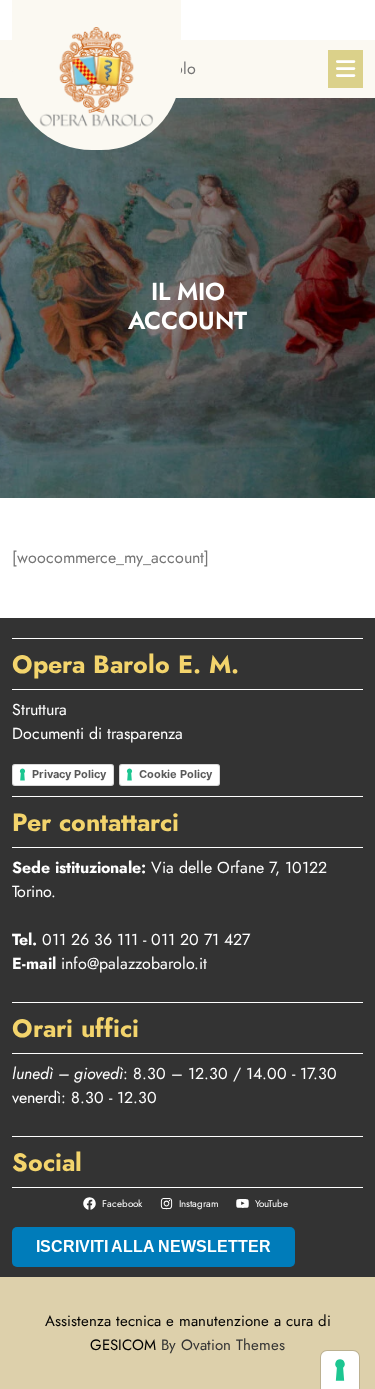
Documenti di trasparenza (97, 733)
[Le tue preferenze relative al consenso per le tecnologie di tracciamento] (340, 1370)
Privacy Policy (69, 774)
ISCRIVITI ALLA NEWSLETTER (153, 1246)
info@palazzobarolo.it (134, 963)
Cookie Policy (175, 774)
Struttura (39, 709)
